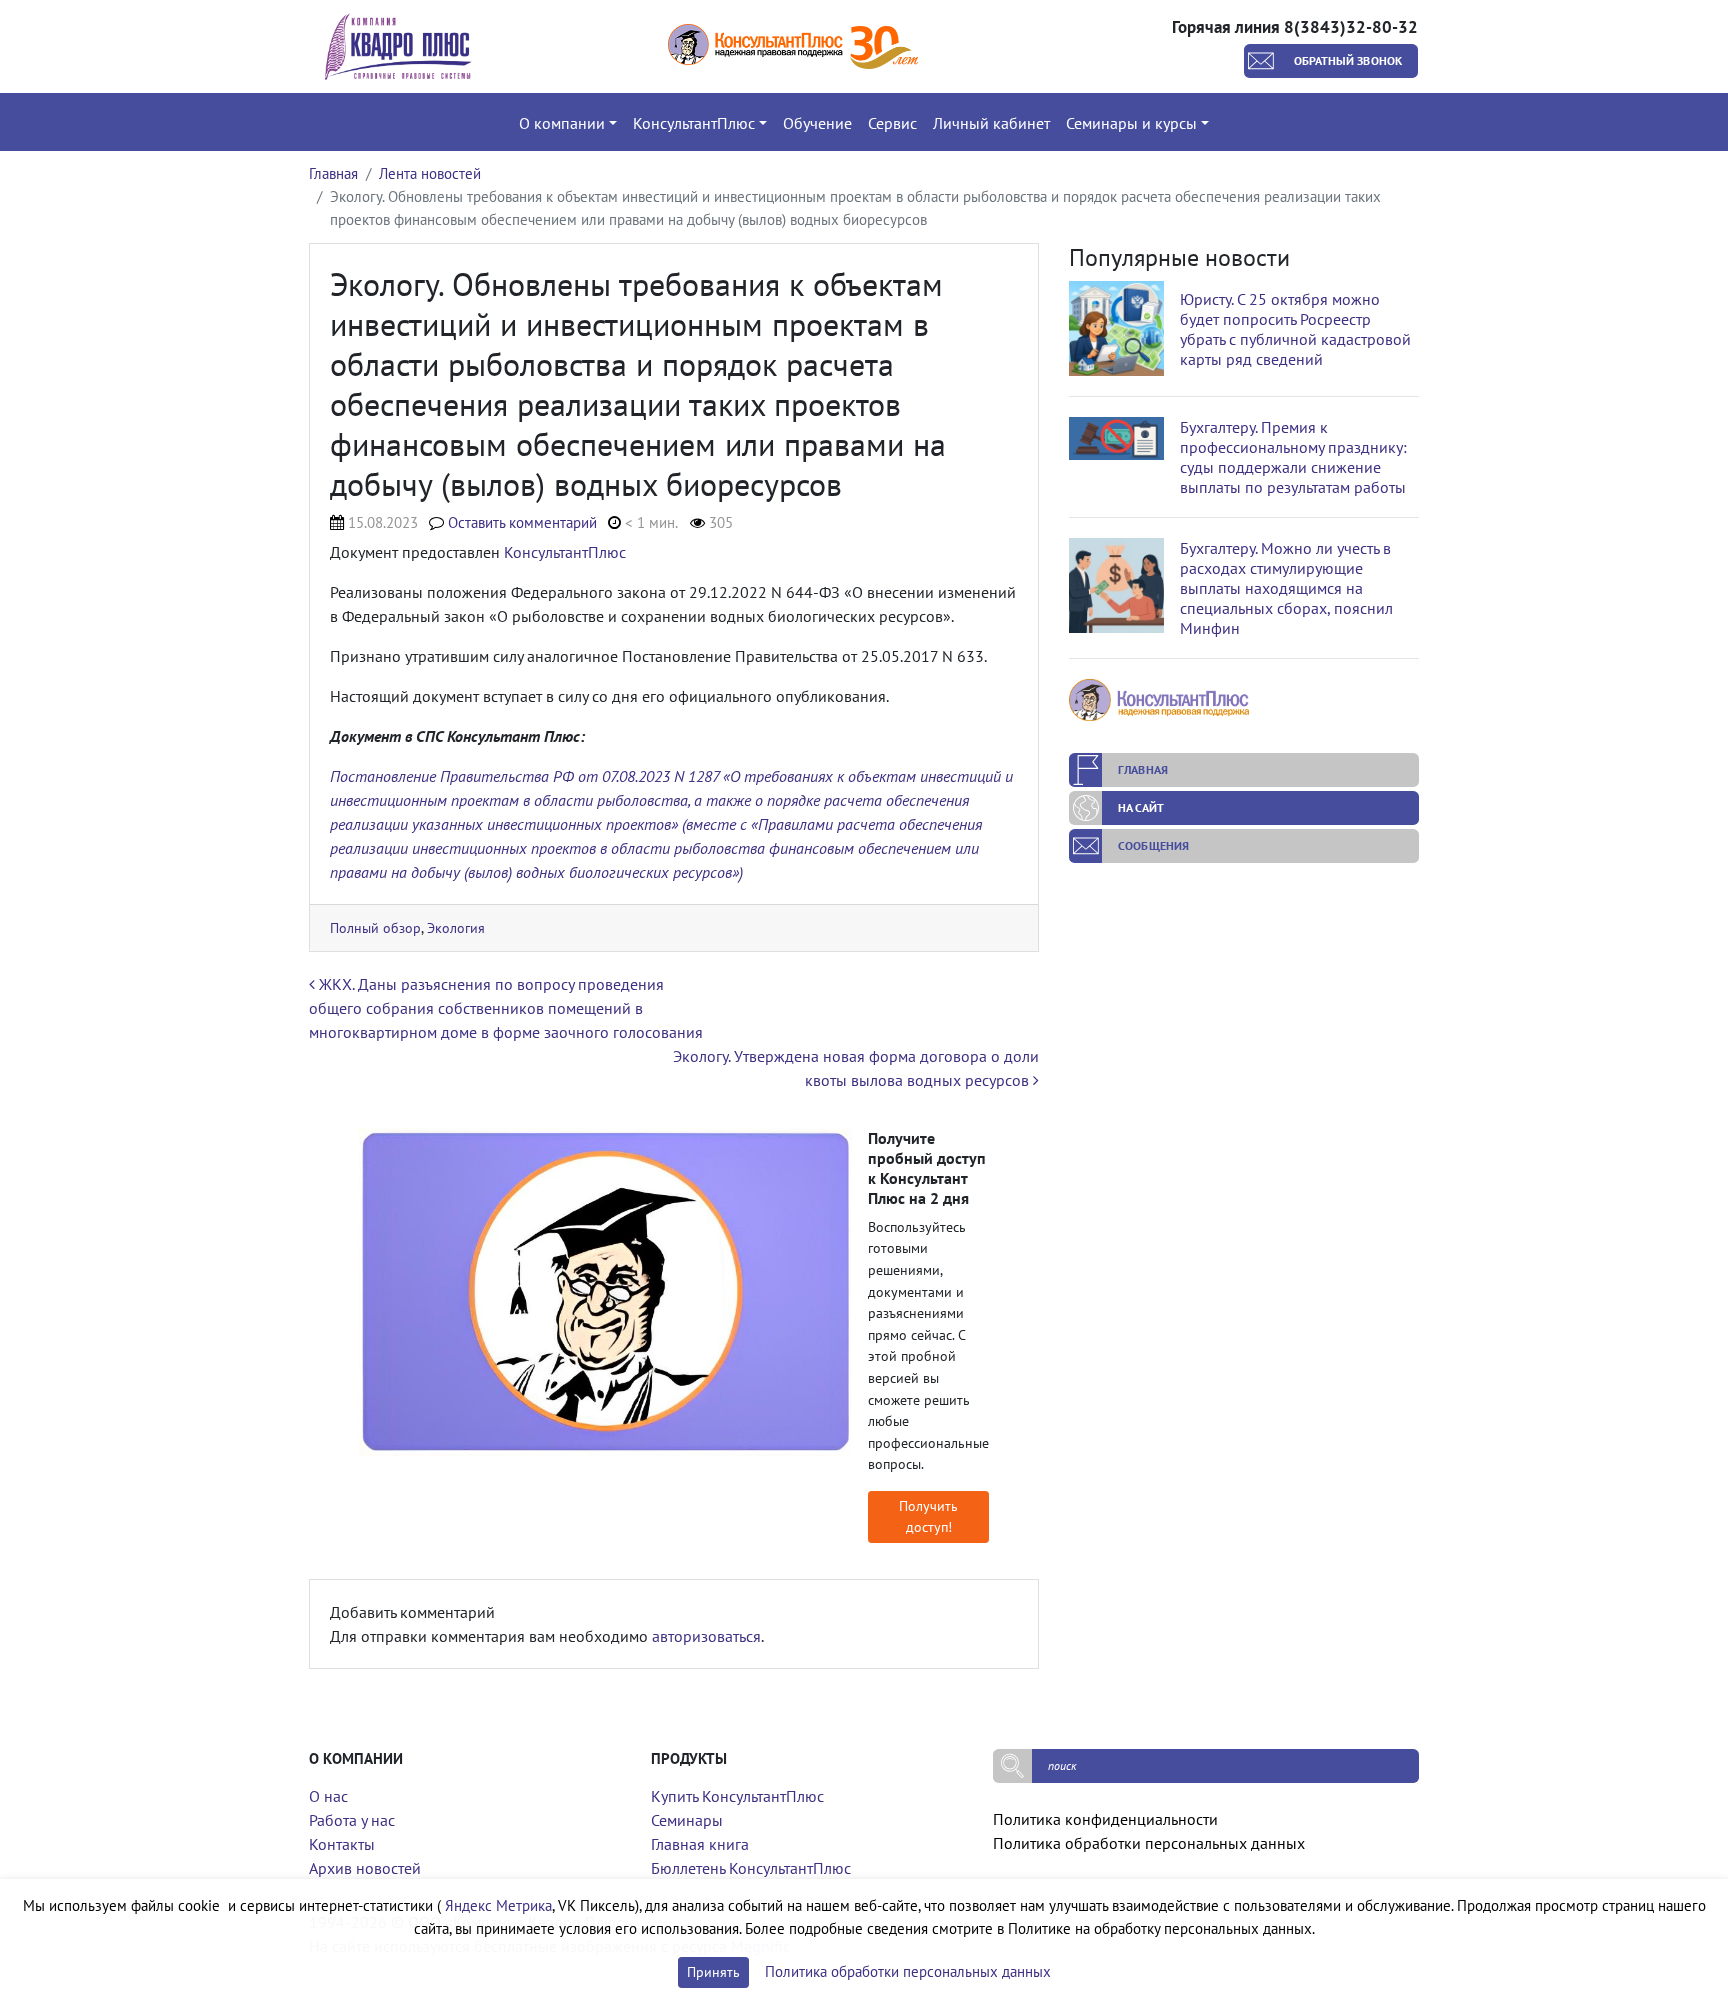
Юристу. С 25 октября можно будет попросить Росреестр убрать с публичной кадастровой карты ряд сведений (1295, 329)
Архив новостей (365, 1868)
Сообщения (1153, 845)
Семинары (687, 1820)
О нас (328, 1796)
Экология (456, 927)
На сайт (1141, 807)
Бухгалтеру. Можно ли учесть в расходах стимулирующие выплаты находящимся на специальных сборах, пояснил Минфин (1286, 588)
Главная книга (700, 1844)
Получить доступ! (928, 1516)
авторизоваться (706, 1636)
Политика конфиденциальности (1105, 1819)
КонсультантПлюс (565, 552)
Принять (713, 1972)
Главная (333, 173)
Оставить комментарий (522, 522)
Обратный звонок (1348, 60)
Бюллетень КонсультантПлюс (751, 1868)
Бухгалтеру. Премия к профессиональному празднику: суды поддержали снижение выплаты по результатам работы (1293, 457)
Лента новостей (430, 173)
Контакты (342, 1844)
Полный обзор (375, 927)
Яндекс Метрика (498, 1905)
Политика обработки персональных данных (1149, 1843)
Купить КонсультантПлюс (737, 1796)
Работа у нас (352, 1820)
